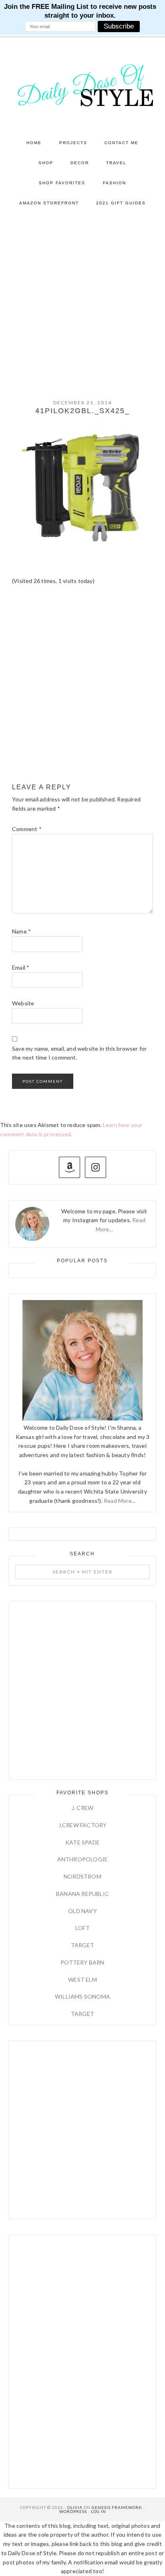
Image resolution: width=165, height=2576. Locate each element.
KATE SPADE (82, 1842)
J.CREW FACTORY (83, 1825)
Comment (27, 829)
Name (21, 931)
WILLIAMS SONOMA (82, 1996)
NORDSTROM (82, 1876)
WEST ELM (82, 1980)
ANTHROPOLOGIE (83, 1859)
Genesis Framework (117, 2507)
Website (23, 1003)
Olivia (75, 2507)
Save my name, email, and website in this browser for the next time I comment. (79, 1053)
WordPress (73, 2511)
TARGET (82, 1945)
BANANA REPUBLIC (82, 1894)
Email (21, 967)
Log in (99, 2511)
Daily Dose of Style (83, 85)
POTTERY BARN (82, 1962)
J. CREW (82, 1808)
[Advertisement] (82, 300)
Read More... (120, 1501)
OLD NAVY (82, 1911)
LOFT (82, 1928)
